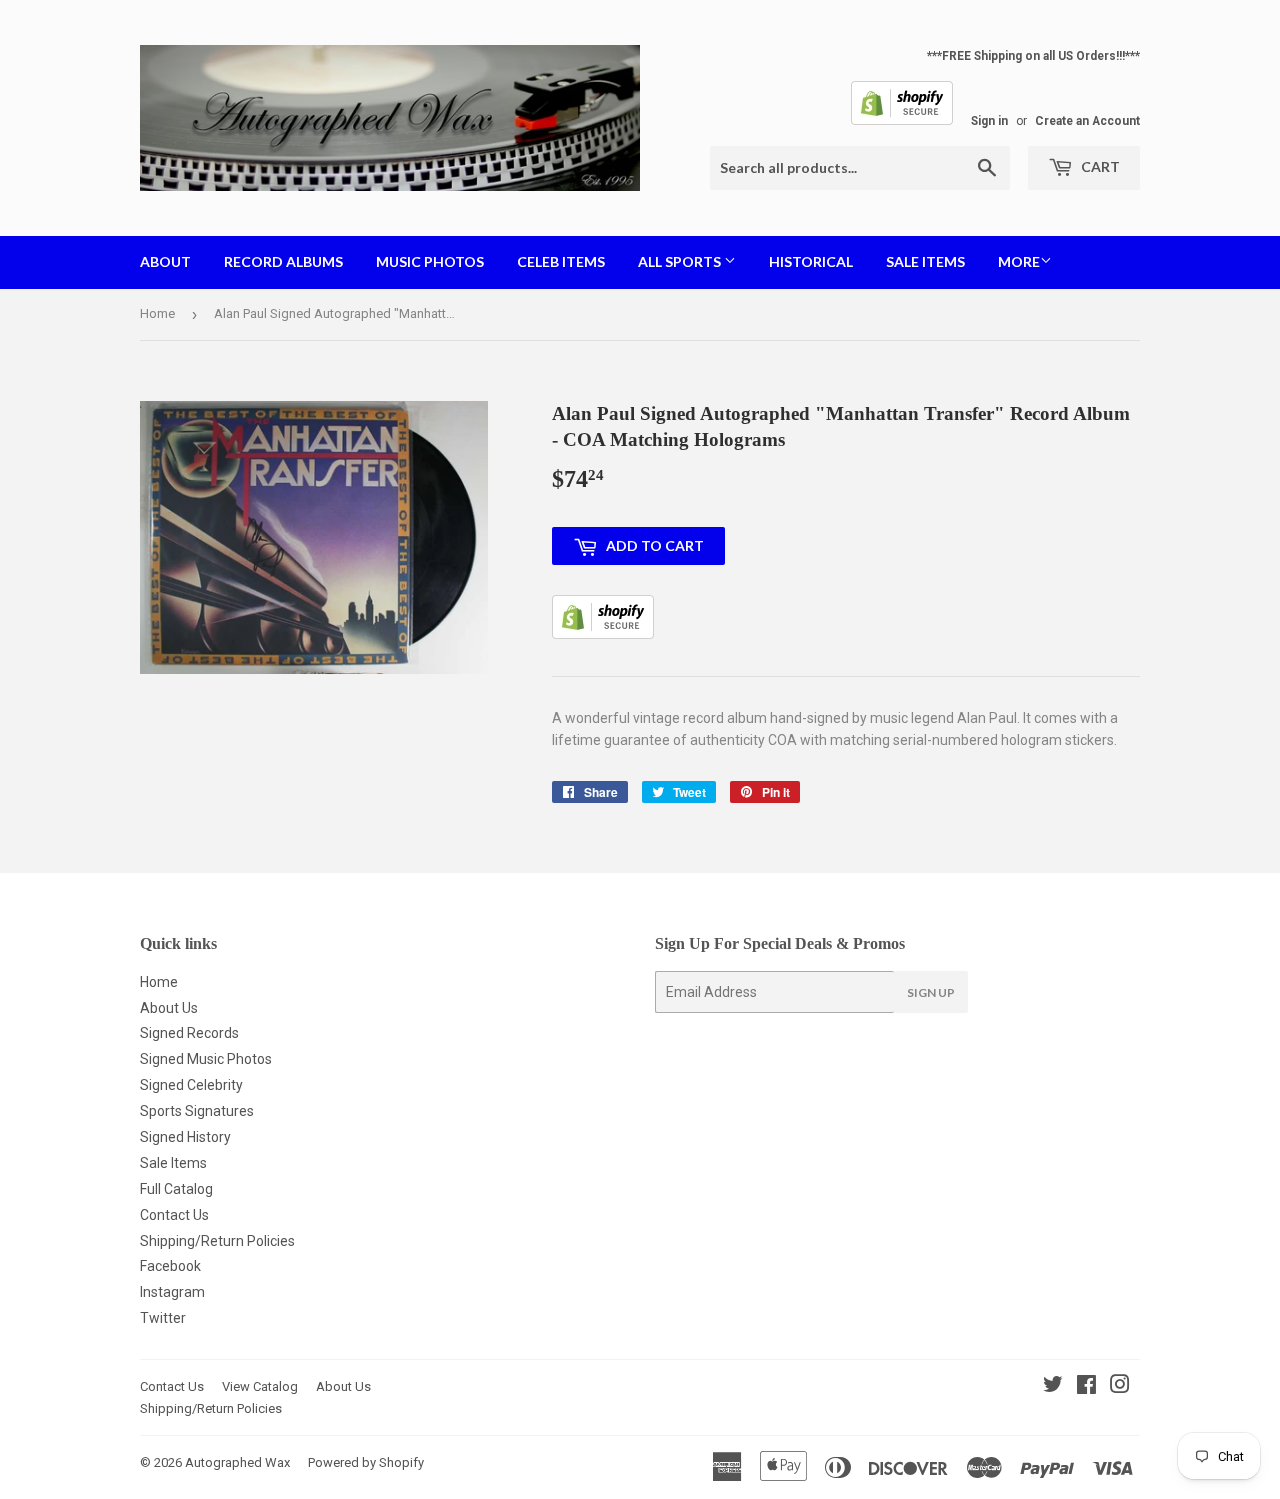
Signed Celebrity (191, 1085)
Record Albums (283, 261)
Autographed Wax (237, 1462)
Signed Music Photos (206, 1059)
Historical (811, 261)
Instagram (172, 1292)
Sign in (989, 121)
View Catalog (260, 1386)
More (1019, 261)
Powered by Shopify (366, 1462)
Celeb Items (561, 261)
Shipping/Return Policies (217, 1241)
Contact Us (174, 1215)
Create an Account (1087, 121)
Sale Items (925, 261)
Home (157, 313)
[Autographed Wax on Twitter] (1053, 1387)
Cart (1099, 166)
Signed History (185, 1137)
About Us (169, 1008)
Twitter (163, 1318)
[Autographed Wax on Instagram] (1120, 1387)
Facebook (170, 1266)
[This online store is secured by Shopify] (902, 121)
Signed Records (189, 1033)
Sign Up (931, 992)
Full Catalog (176, 1189)
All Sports (681, 261)
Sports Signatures (197, 1111)
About (165, 261)
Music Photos (430, 261)
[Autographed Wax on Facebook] (1086, 1387)
